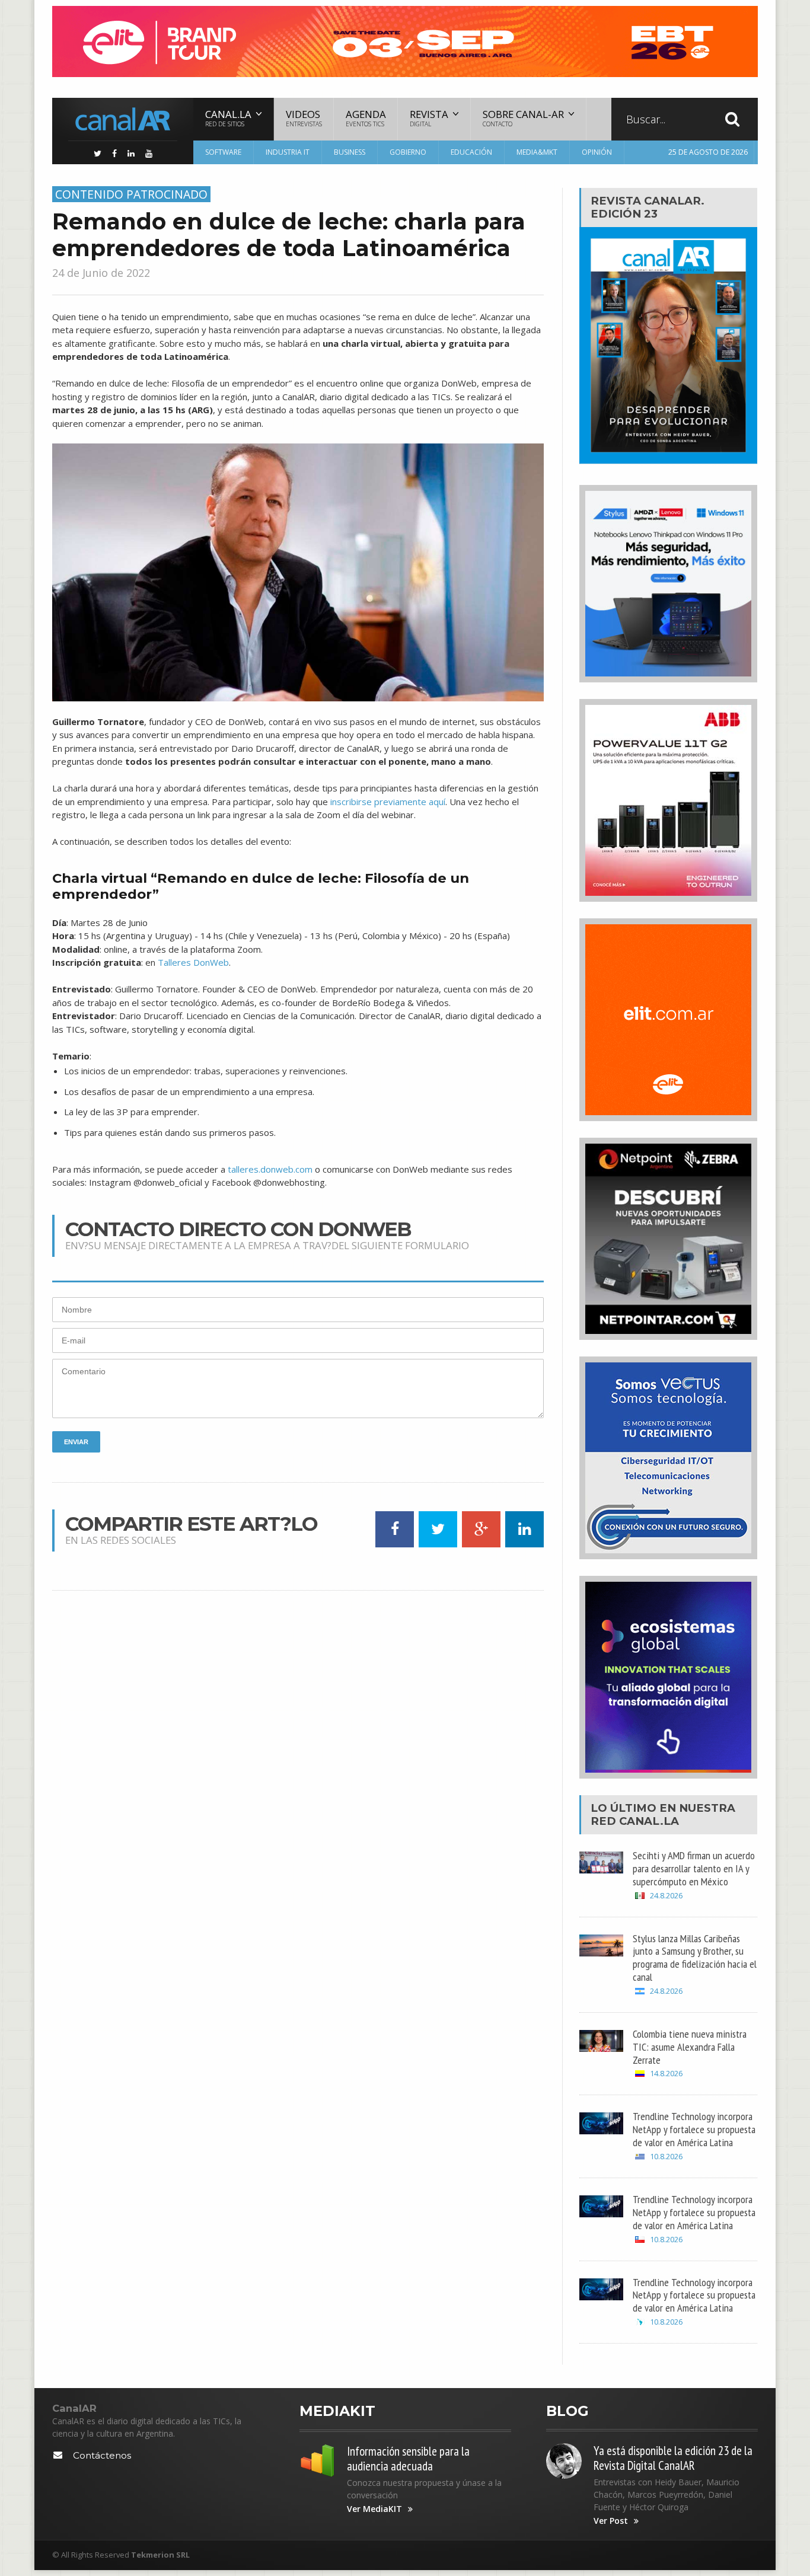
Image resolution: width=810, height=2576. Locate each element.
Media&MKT (537, 152)
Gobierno (408, 152)
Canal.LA (649, 1821)
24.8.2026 (666, 1896)
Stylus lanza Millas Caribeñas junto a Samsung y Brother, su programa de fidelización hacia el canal (695, 1958)
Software (223, 152)
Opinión (597, 152)
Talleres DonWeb (193, 962)
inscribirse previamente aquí (388, 802)
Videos (304, 118)
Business (350, 152)
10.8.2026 (666, 2157)
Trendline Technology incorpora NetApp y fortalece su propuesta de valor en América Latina (694, 2129)
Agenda (366, 118)
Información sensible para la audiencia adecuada (408, 2459)
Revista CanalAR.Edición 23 (648, 207)
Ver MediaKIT (374, 2509)
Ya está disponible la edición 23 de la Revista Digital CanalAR (673, 2458)
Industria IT (288, 152)
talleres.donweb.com (270, 1169)
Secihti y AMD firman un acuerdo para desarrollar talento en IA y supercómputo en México (694, 1868)
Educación (471, 152)
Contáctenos (102, 2455)
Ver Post (611, 2521)
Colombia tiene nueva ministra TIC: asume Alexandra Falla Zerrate (690, 2047)
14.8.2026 (666, 2074)
